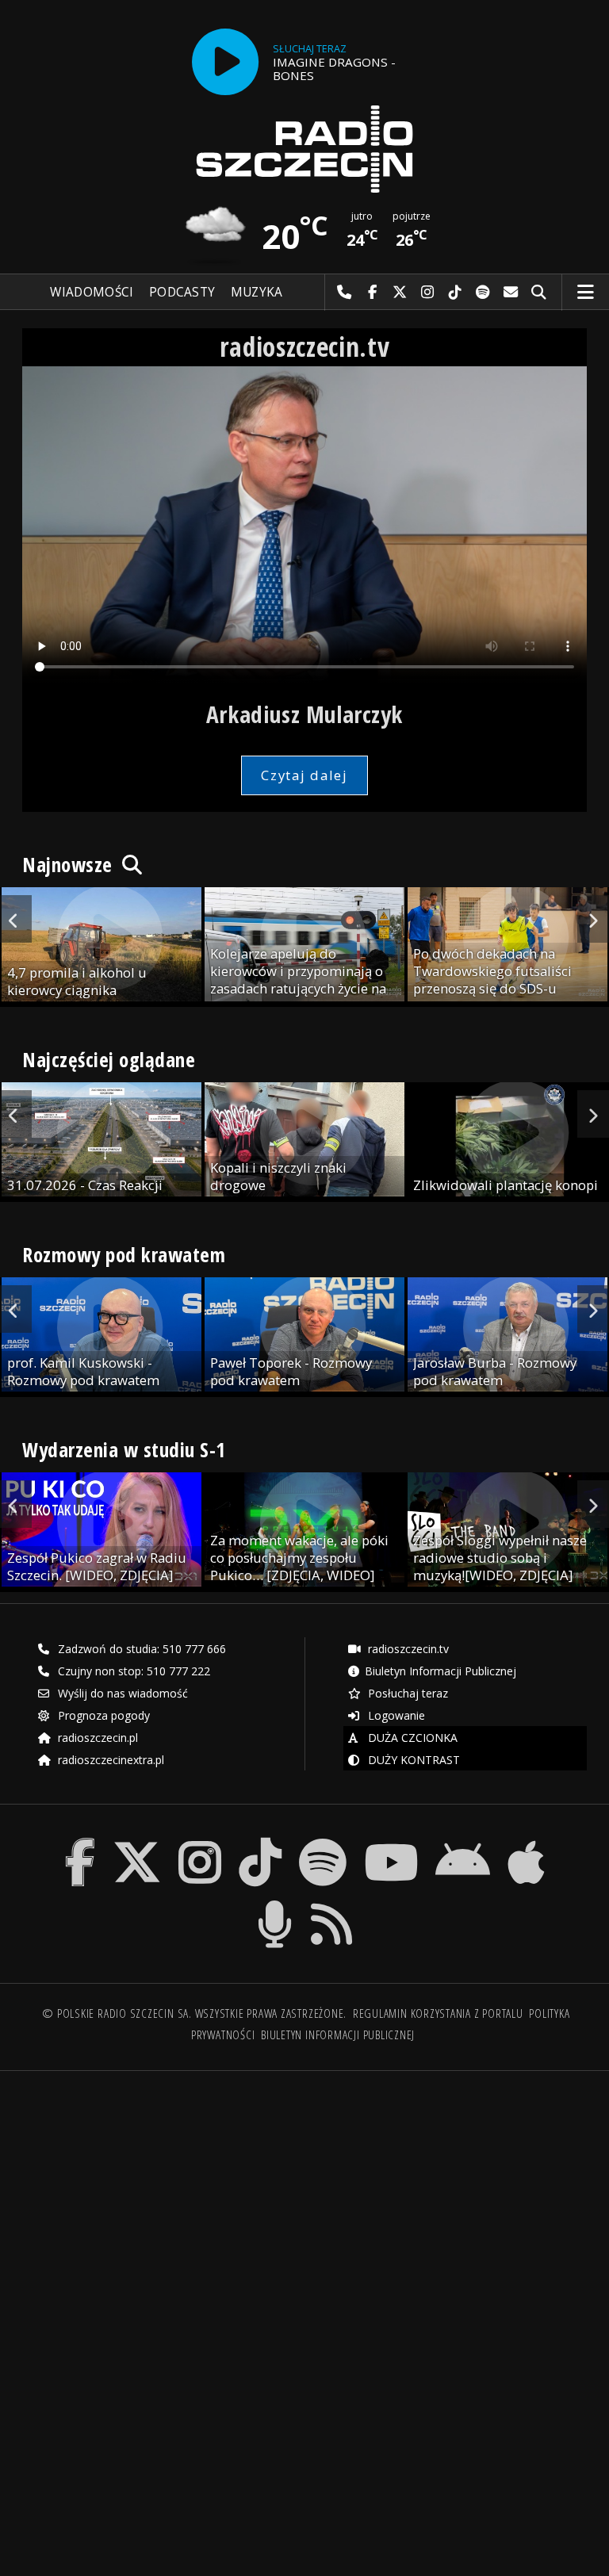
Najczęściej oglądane (109, 1059)
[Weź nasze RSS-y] (332, 1903)
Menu (586, 293)
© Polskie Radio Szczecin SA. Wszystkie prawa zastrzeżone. (194, 2013)
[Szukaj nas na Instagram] (200, 1841)
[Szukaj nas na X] (137, 1841)
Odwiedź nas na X (400, 293)
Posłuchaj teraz (406, 1693)
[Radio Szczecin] (304, 149)
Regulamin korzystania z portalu (438, 2013)
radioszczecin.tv (407, 1649)
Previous (16, 919)
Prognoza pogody (102, 1715)
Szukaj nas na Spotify (483, 293)
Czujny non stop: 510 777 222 (132, 1671)
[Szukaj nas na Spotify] (323, 1841)
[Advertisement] (162, 2204)
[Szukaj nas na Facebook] (80, 1841)
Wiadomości (92, 292)
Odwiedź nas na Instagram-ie (428, 293)
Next (593, 919)
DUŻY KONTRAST (412, 1760)
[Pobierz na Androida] (463, 1841)
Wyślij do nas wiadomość (511, 293)
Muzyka (257, 292)
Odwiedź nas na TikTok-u (456, 293)
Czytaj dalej (304, 775)
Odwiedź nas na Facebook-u (372, 293)
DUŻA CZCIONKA (411, 1738)
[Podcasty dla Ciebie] (275, 1903)
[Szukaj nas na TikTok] (260, 1841)
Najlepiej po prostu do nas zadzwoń (345, 293)
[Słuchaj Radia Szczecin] (225, 62)
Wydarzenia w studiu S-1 (124, 1449)
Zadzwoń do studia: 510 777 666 (140, 1649)
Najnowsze (70, 864)
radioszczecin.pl (96, 1738)
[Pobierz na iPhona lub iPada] (526, 1841)
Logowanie (395, 1715)
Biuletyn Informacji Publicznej (440, 1671)
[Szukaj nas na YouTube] (391, 1841)
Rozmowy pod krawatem (124, 1254)
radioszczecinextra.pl (109, 1760)
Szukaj (539, 293)
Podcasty (182, 292)
